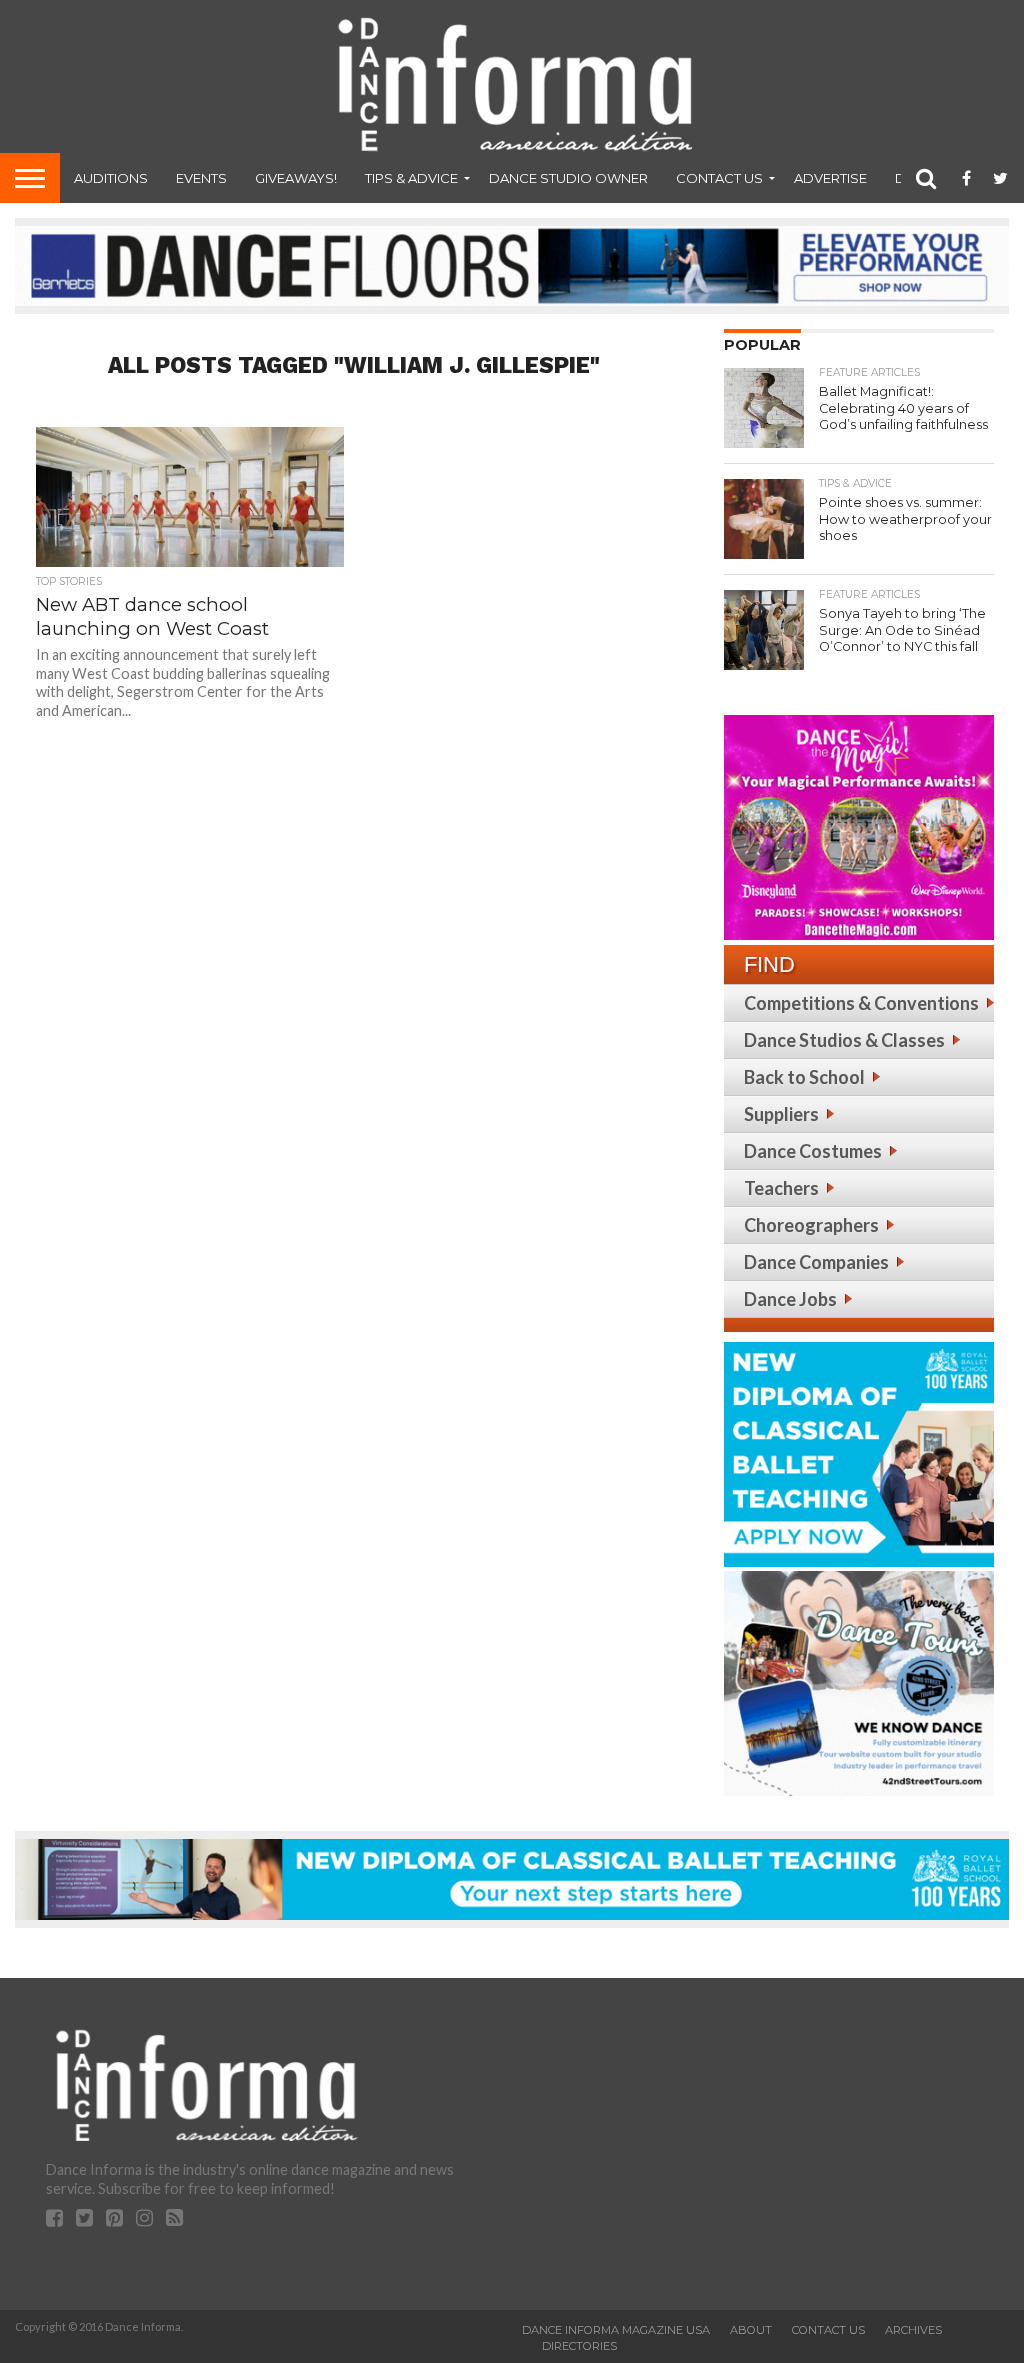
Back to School (804, 1077)
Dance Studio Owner (568, 178)
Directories (579, 2346)
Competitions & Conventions (861, 1003)
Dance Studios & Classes (844, 1040)
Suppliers (781, 1114)
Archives (913, 2330)
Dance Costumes (813, 1151)
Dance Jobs (790, 1299)
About (751, 2330)
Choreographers (811, 1225)
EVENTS (201, 178)
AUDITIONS (111, 178)
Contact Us (719, 178)
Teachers (781, 1188)
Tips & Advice (411, 178)
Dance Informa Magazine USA (616, 2330)
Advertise (830, 178)
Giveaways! (296, 178)
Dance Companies (816, 1262)
